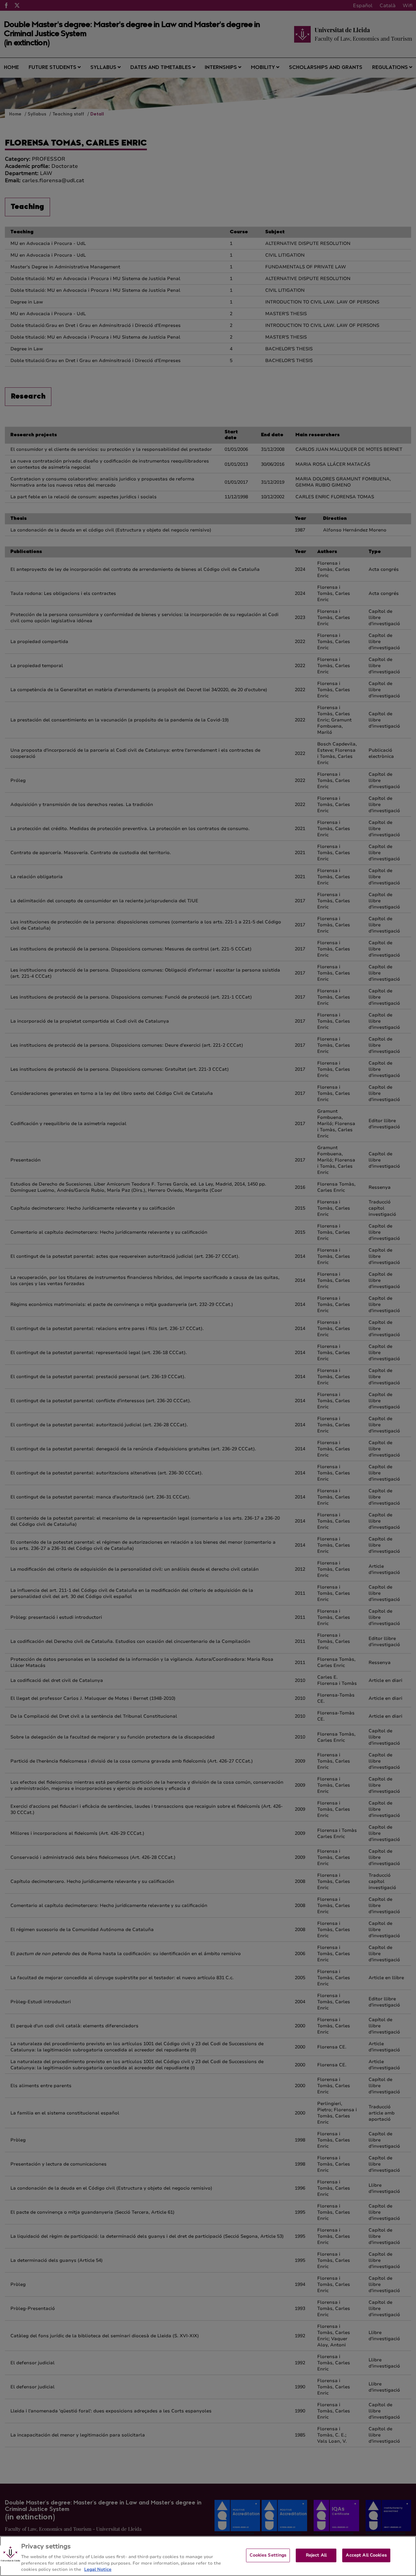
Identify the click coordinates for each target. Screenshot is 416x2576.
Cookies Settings (268, 2555)
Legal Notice (98, 2569)
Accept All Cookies (366, 2555)
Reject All (316, 2555)
